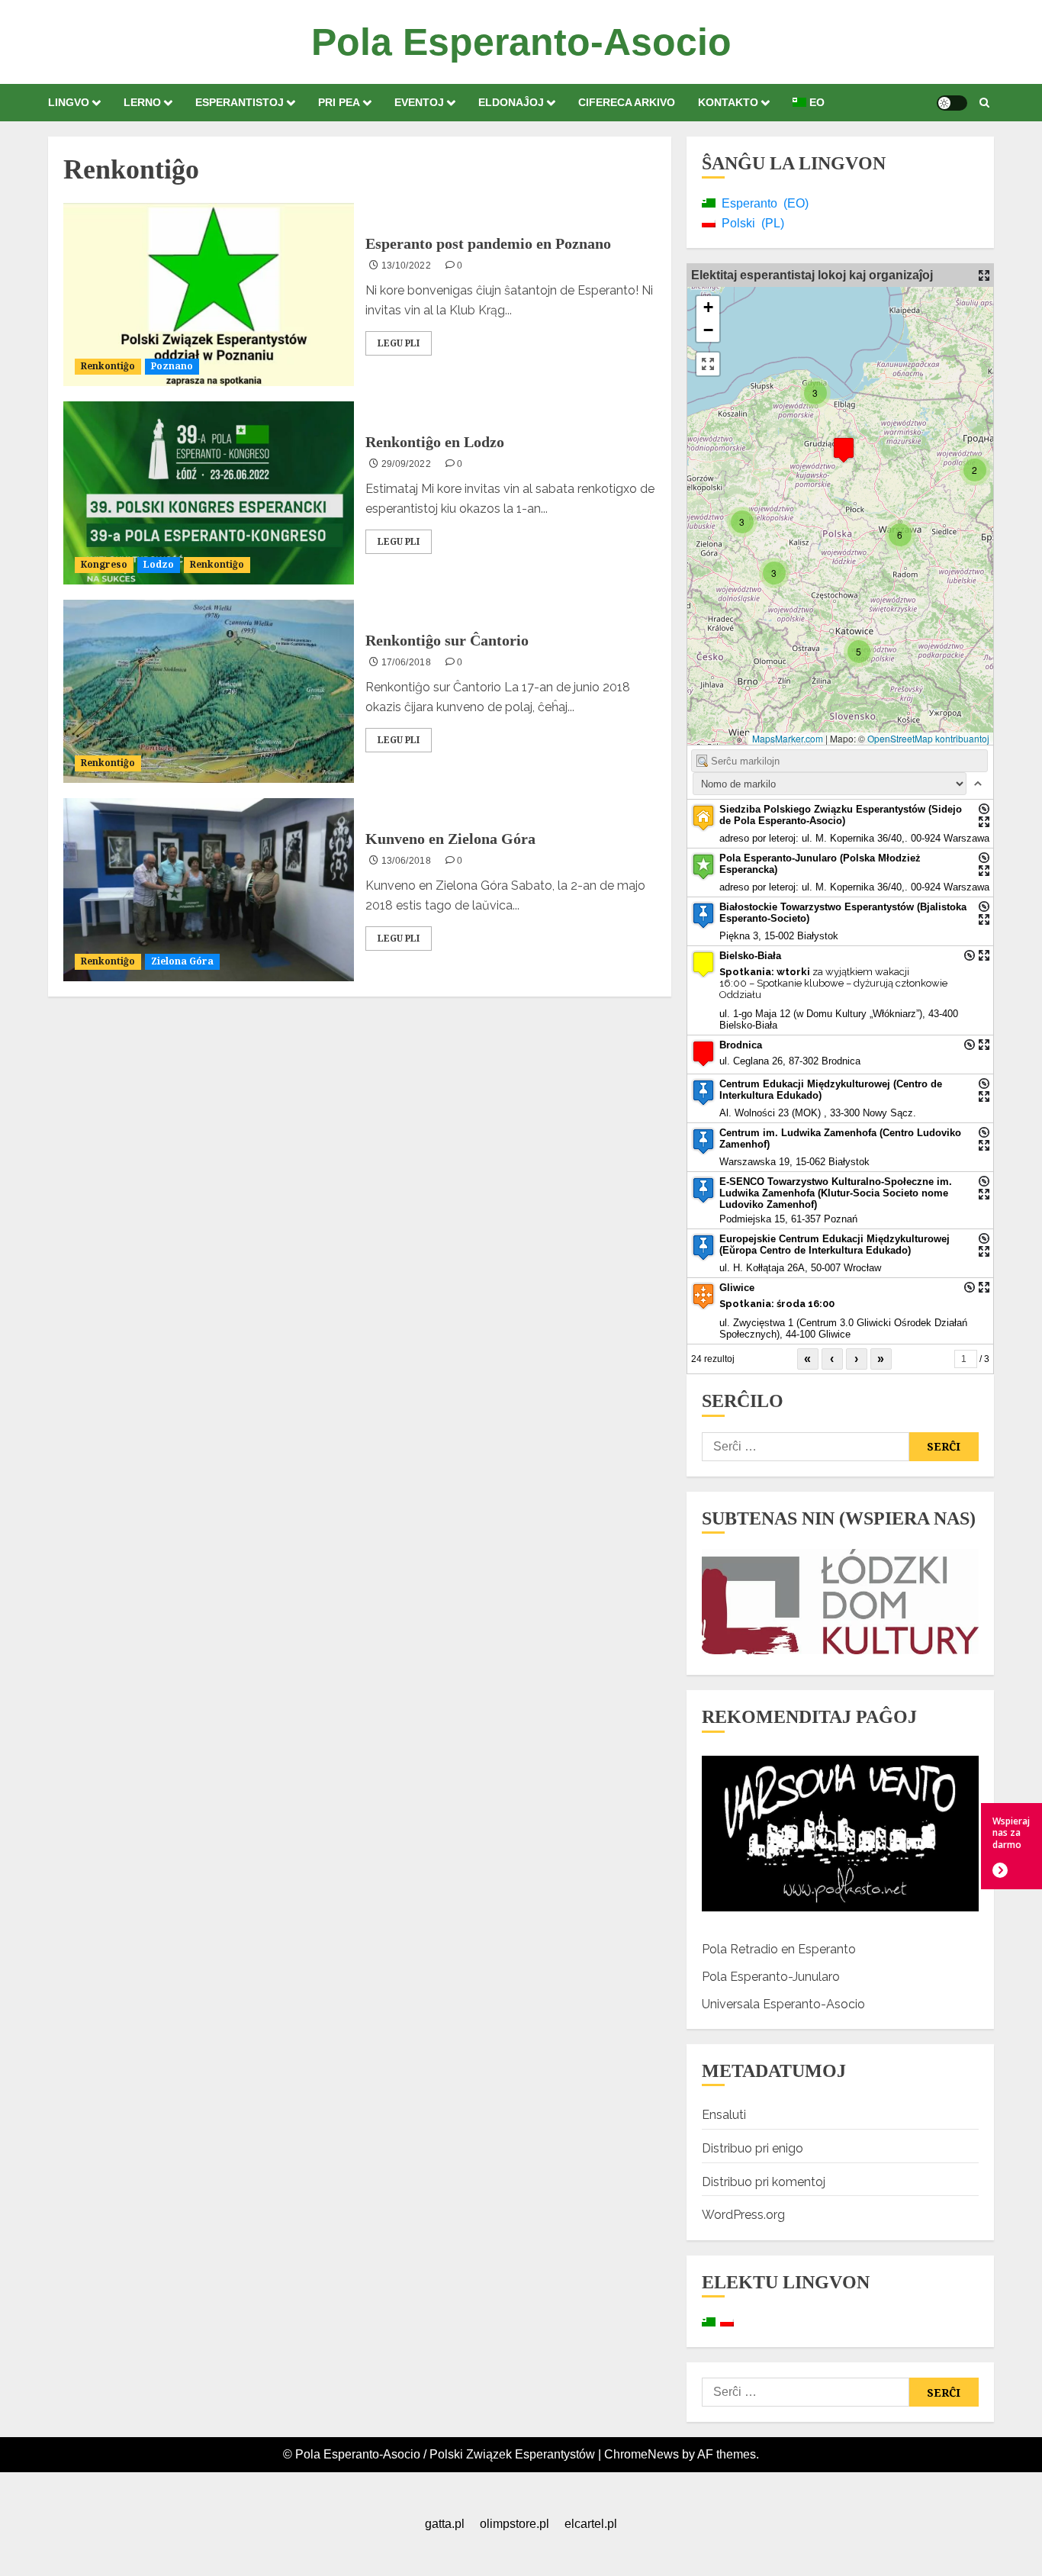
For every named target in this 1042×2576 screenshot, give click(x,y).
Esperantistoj (240, 102)
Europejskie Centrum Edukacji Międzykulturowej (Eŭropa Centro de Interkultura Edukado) (835, 1245)
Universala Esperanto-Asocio (783, 2004)
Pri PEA (339, 102)
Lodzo (159, 564)
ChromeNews (642, 2454)
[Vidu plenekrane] (708, 364)
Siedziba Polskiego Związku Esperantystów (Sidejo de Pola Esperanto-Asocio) (841, 815)
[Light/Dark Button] (952, 103)
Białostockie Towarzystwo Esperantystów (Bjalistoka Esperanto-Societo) (843, 913)
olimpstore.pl (515, 2524)
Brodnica (741, 1045)
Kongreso (104, 564)
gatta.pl (445, 2524)
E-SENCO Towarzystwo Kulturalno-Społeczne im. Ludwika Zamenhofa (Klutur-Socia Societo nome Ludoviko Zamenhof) (836, 1193)
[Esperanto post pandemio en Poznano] (209, 295)
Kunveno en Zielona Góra (450, 839)
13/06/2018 (407, 861)
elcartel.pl (591, 2524)
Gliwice (737, 1288)
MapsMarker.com (788, 738)
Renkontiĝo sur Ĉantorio (447, 640)
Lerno (142, 102)
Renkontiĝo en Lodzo (435, 442)
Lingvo (69, 102)
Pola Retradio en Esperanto (779, 1949)
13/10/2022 (407, 266)
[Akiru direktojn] (984, 809)
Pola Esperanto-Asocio (521, 42)
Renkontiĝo (108, 366)
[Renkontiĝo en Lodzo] (209, 493)
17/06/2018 (407, 662)
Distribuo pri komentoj (764, 2182)
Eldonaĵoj (511, 102)
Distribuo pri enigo (753, 2148)
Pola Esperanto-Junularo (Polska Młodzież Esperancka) (820, 864)
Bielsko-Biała (750, 956)
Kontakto (728, 102)
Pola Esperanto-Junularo (771, 1977)
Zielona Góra (182, 961)
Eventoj (419, 102)
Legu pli (399, 343)
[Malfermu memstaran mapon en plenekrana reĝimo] (984, 275)
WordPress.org (743, 2215)
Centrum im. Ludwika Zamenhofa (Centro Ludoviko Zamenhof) (840, 1138)
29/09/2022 (407, 464)
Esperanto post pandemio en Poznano (488, 243)
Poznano (172, 366)
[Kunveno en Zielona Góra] (209, 890)
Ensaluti (724, 2115)
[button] (984, 103)
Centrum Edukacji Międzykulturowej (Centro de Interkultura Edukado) (831, 1090)
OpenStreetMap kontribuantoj (928, 738)
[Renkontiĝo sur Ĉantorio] (209, 691)
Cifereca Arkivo (627, 102)
